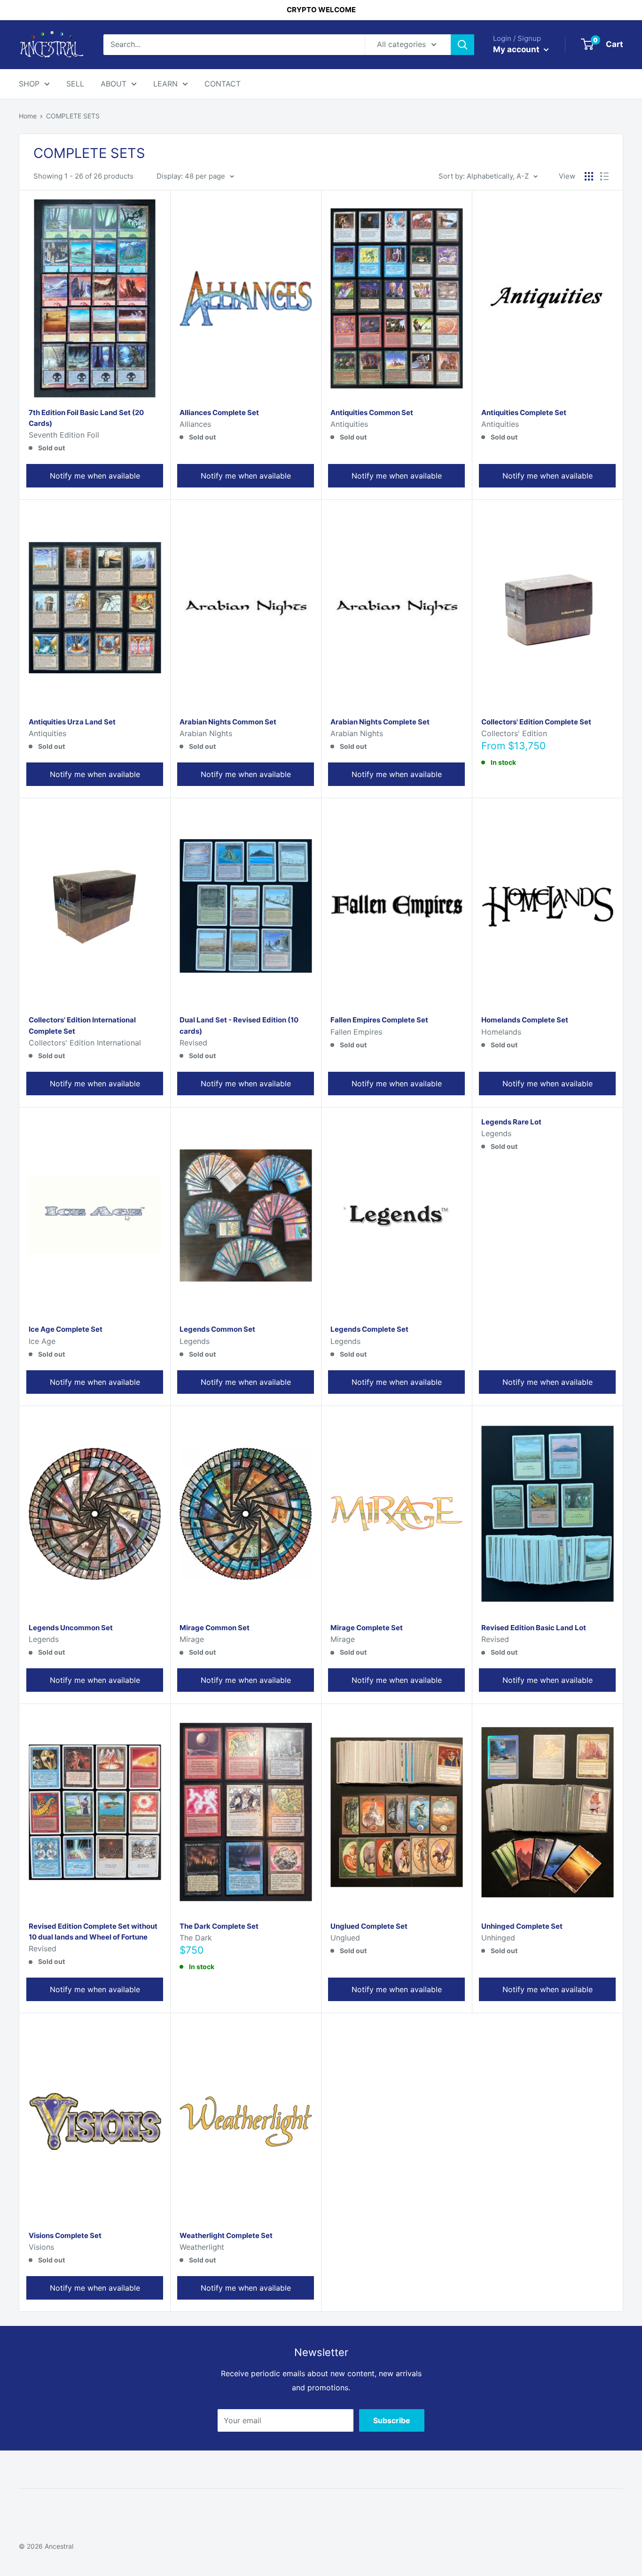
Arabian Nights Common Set (228, 722)
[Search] (462, 45)
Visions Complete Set (65, 2235)
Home (28, 116)
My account (517, 49)
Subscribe (392, 2420)
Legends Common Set (217, 1329)
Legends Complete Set (369, 1329)
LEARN (165, 84)
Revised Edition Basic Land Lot (534, 1628)
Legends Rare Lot (511, 1122)
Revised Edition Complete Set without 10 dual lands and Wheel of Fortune (93, 1932)
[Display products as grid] (589, 176)
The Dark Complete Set (219, 1926)
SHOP (29, 84)
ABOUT (114, 84)
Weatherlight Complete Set (226, 2235)
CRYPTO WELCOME (321, 10)
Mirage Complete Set (367, 1628)
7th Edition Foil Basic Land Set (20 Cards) (86, 418)
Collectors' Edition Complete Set (536, 722)
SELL (75, 84)
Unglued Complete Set (369, 1926)
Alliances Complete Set (219, 412)
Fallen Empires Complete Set (379, 1020)
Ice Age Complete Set (66, 1329)
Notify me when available (95, 476)
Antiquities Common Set (372, 412)
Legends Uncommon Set (71, 1628)
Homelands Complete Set (525, 1020)
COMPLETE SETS (73, 116)
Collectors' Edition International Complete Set (82, 1025)
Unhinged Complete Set (522, 1926)
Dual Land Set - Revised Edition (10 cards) (239, 1025)
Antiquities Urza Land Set (72, 722)
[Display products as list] (604, 176)
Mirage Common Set (215, 1628)
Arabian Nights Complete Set (380, 722)
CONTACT (223, 84)
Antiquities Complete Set (524, 412)
